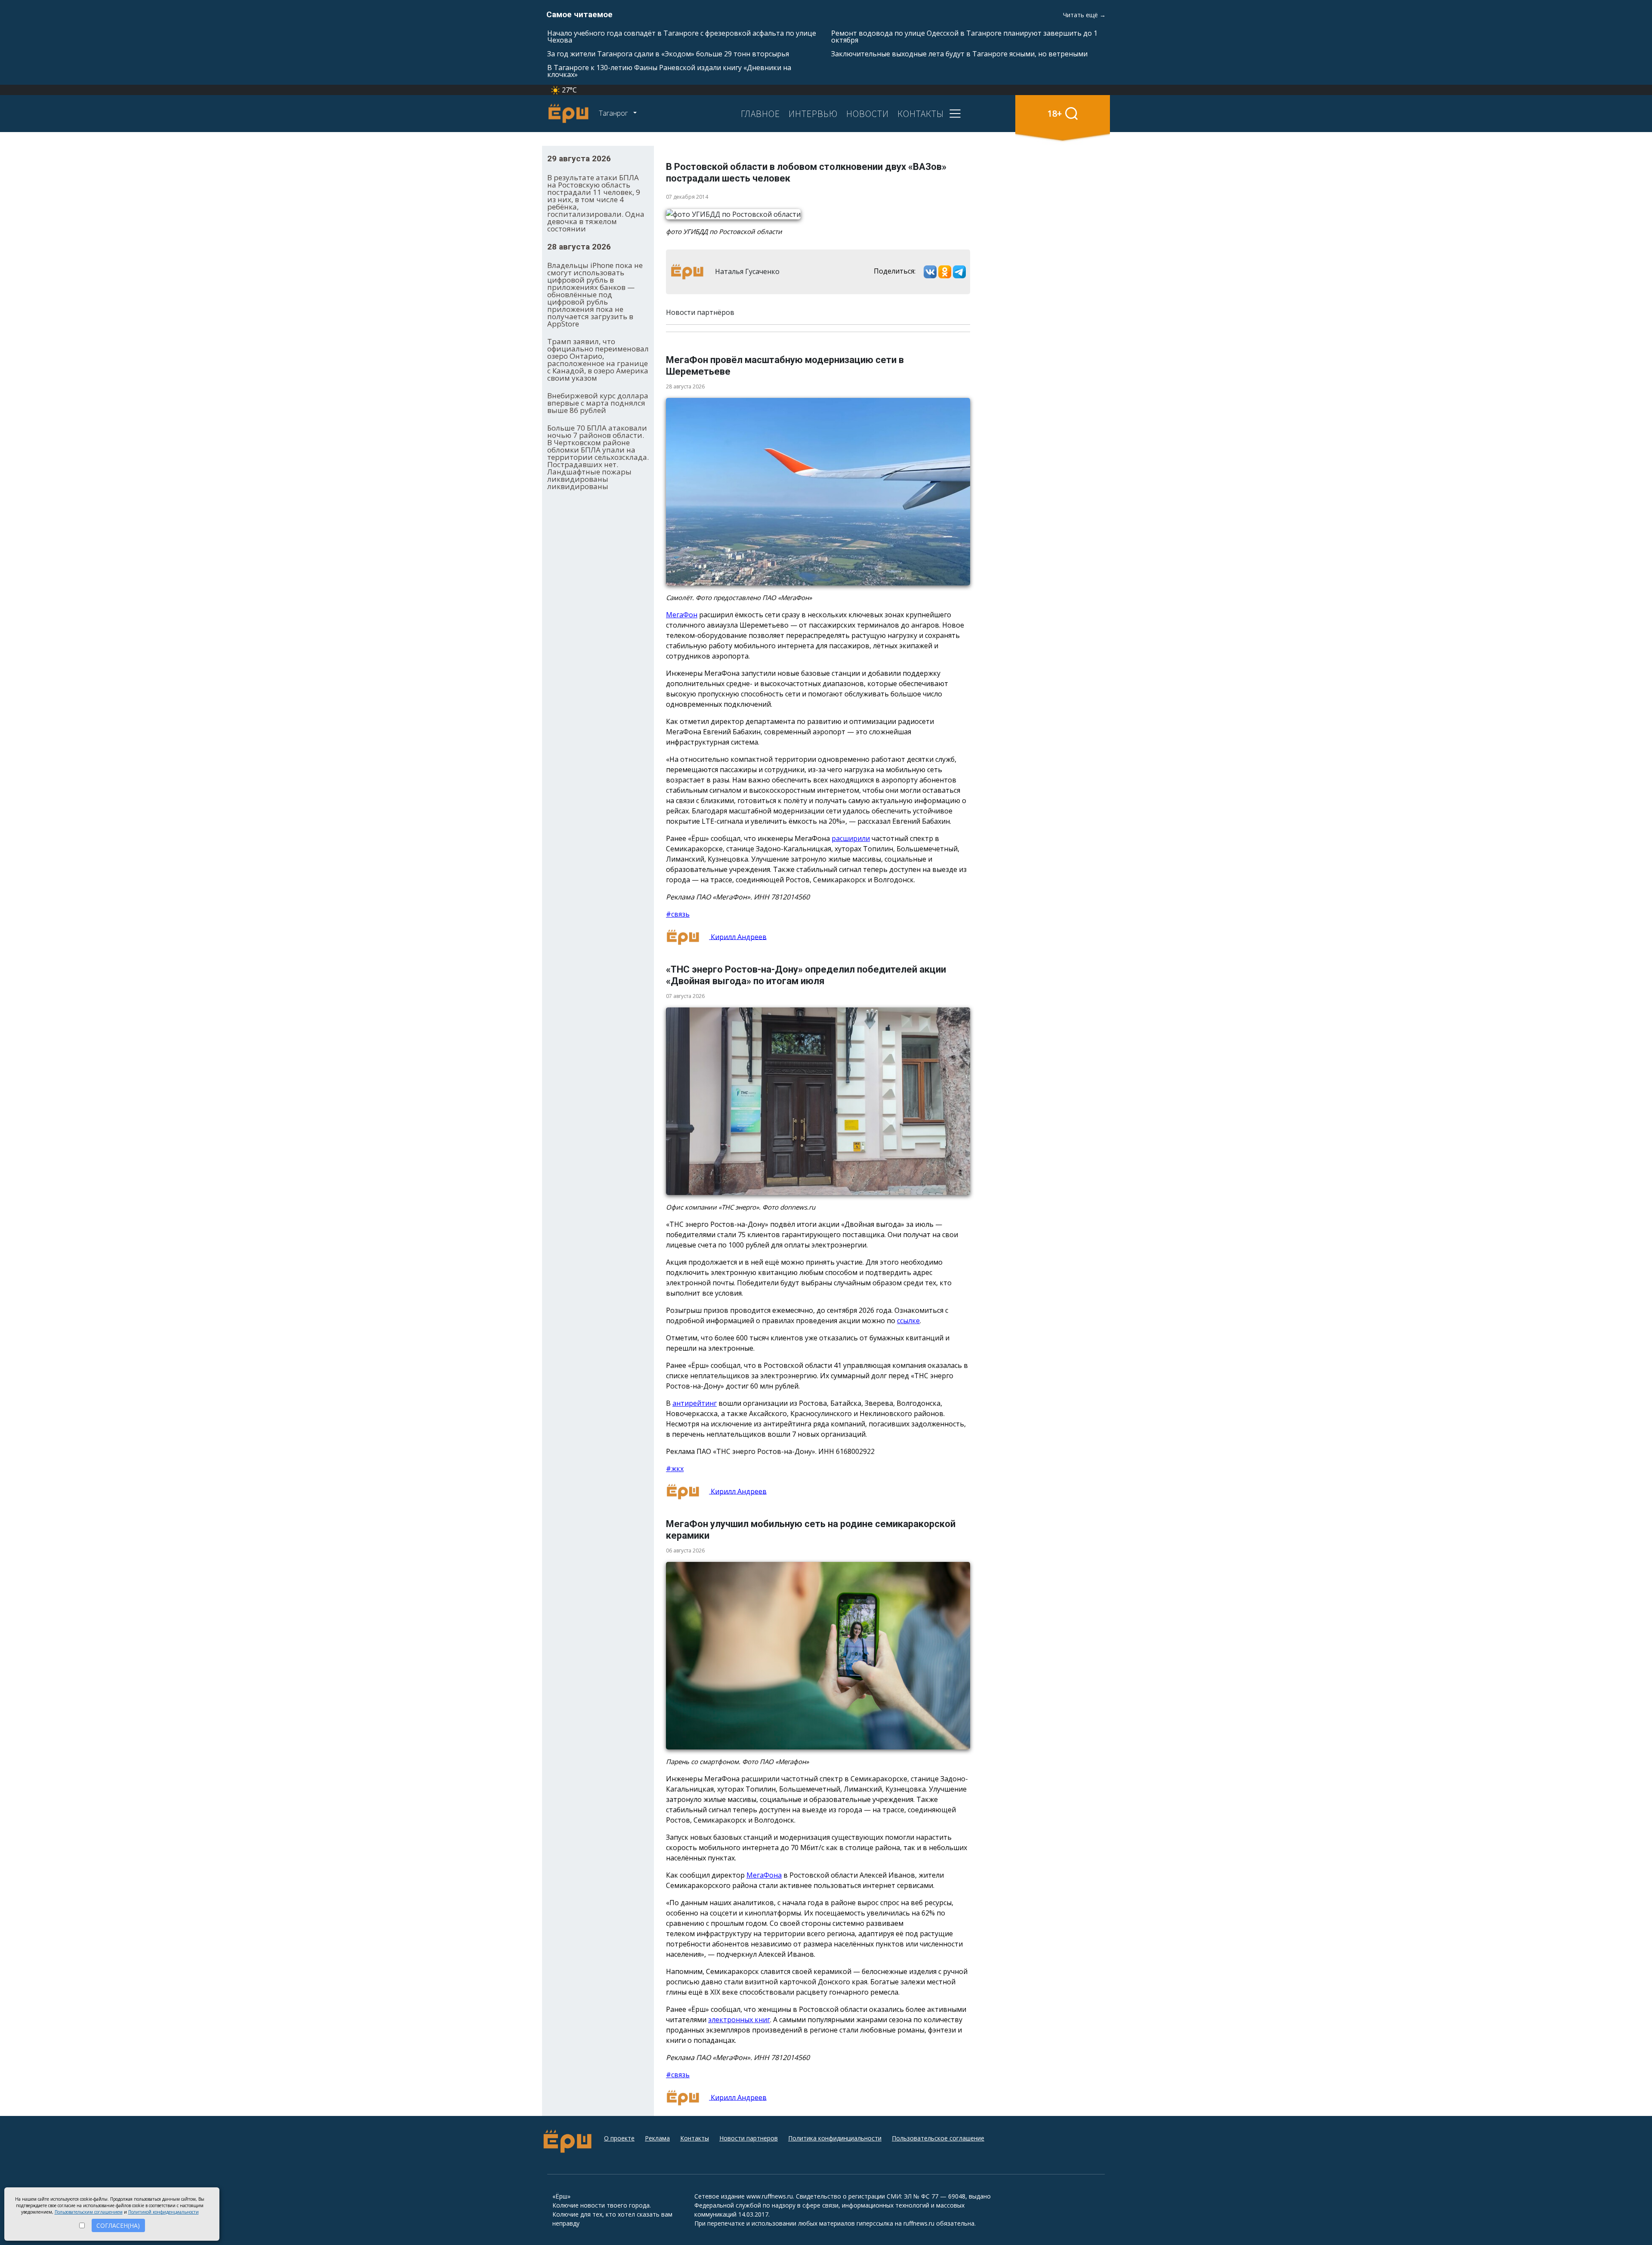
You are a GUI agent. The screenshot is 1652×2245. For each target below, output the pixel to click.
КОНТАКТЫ (921, 114)
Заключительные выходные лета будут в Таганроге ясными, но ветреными (959, 54)
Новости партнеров (749, 2138)
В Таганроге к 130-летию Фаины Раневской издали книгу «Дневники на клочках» (669, 71)
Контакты (695, 2138)
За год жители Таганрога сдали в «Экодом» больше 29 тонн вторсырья (668, 54)
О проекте (619, 2138)
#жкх (675, 1469)
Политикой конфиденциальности (163, 2212)
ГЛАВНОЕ (760, 114)
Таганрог (614, 113)
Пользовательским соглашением (89, 2212)
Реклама (657, 2138)
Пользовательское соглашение (938, 2138)
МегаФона (764, 1875)
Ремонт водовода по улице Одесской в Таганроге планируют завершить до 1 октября (964, 37)
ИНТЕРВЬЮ (813, 114)
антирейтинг (695, 1403)
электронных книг (739, 2020)
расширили (851, 838)
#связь (678, 914)
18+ (1055, 113)
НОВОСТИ (868, 114)
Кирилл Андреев (738, 936)
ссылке (908, 1321)
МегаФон (682, 615)
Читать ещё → (1084, 15)
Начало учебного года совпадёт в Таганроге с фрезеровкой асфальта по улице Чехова (682, 37)
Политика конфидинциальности (835, 2138)
